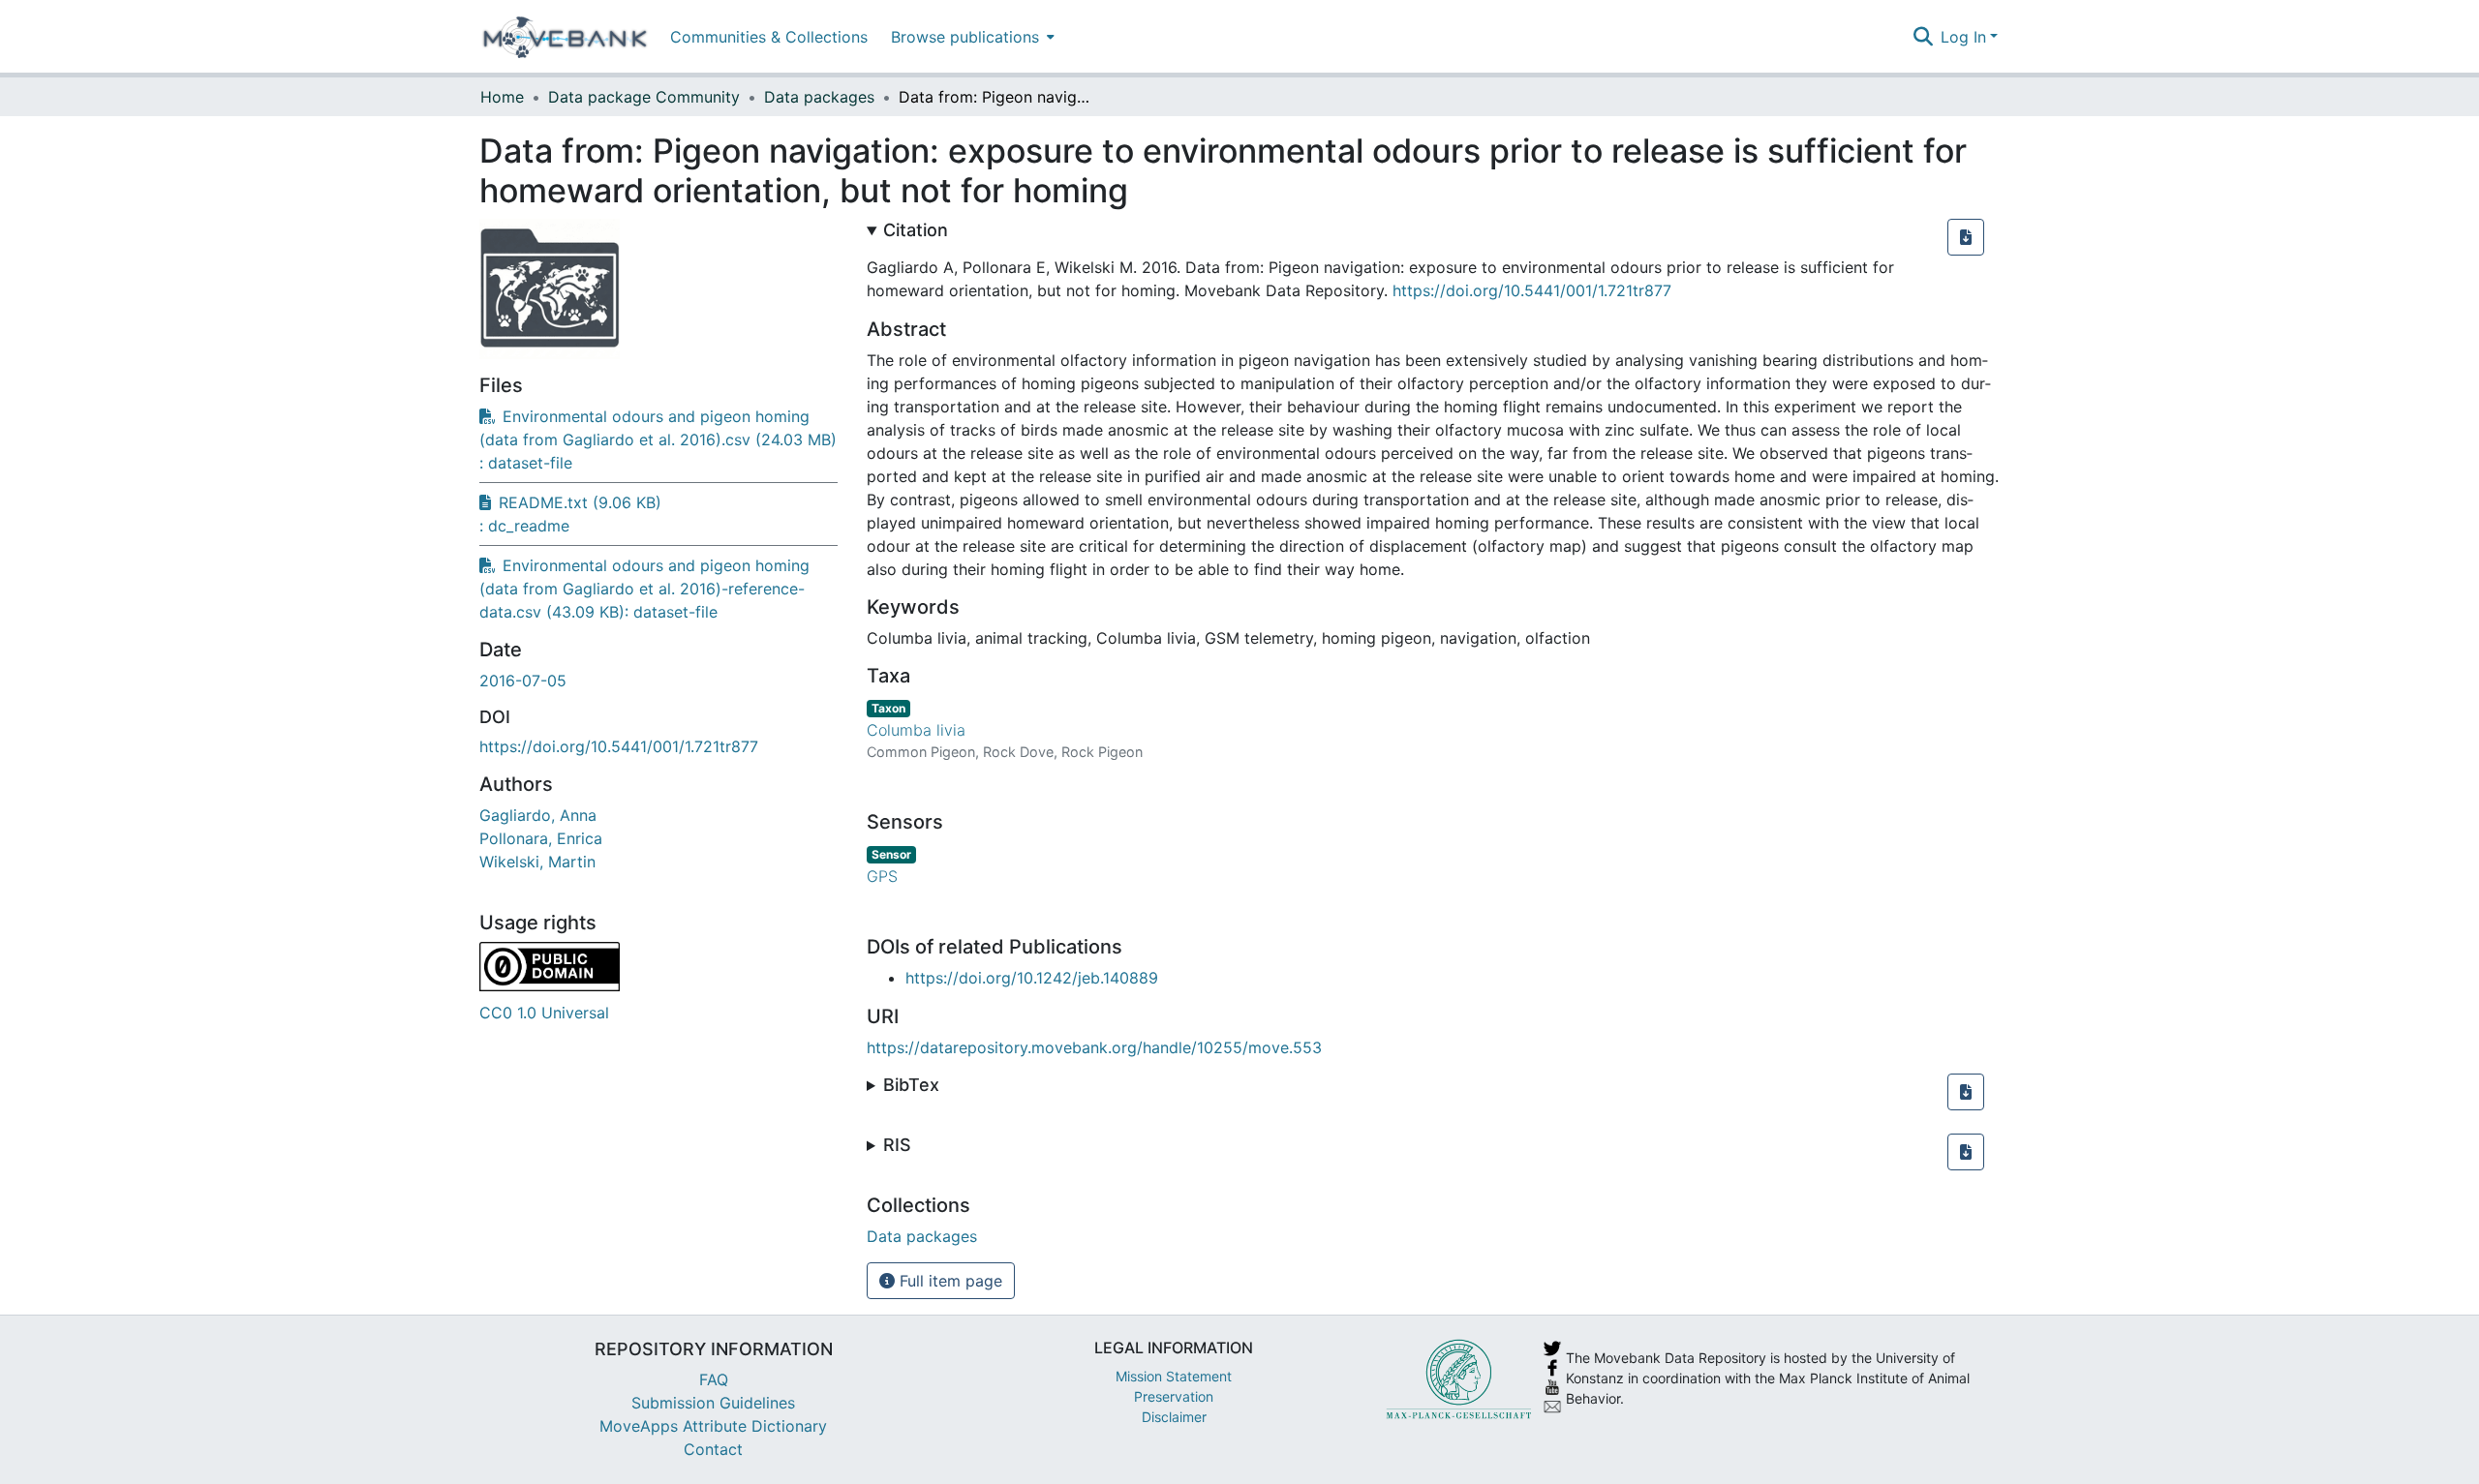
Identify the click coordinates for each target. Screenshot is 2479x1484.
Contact (713, 1449)
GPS (882, 876)
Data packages (819, 97)
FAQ (714, 1379)
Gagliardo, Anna (538, 815)
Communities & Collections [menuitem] (769, 37)
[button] (1966, 237)
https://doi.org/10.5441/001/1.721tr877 (619, 746)
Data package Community (644, 97)
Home (502, 97)
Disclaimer (1174, 1417)
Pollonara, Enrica (541, 838)
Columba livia (916, 730)
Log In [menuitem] (1963, 37)
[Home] (565, 37)
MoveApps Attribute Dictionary (713, 1426)
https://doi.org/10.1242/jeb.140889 (1032, 978)
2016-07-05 (523, 681)
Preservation (1174, 1396)
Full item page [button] (949, 1281)
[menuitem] (971, 36)
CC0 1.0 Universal (544, 1013)
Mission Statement (1174, 1376)
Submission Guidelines (713, 1403)
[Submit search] (1923, 37)
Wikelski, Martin (537, 862)
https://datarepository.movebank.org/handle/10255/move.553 (1094, 1047)
